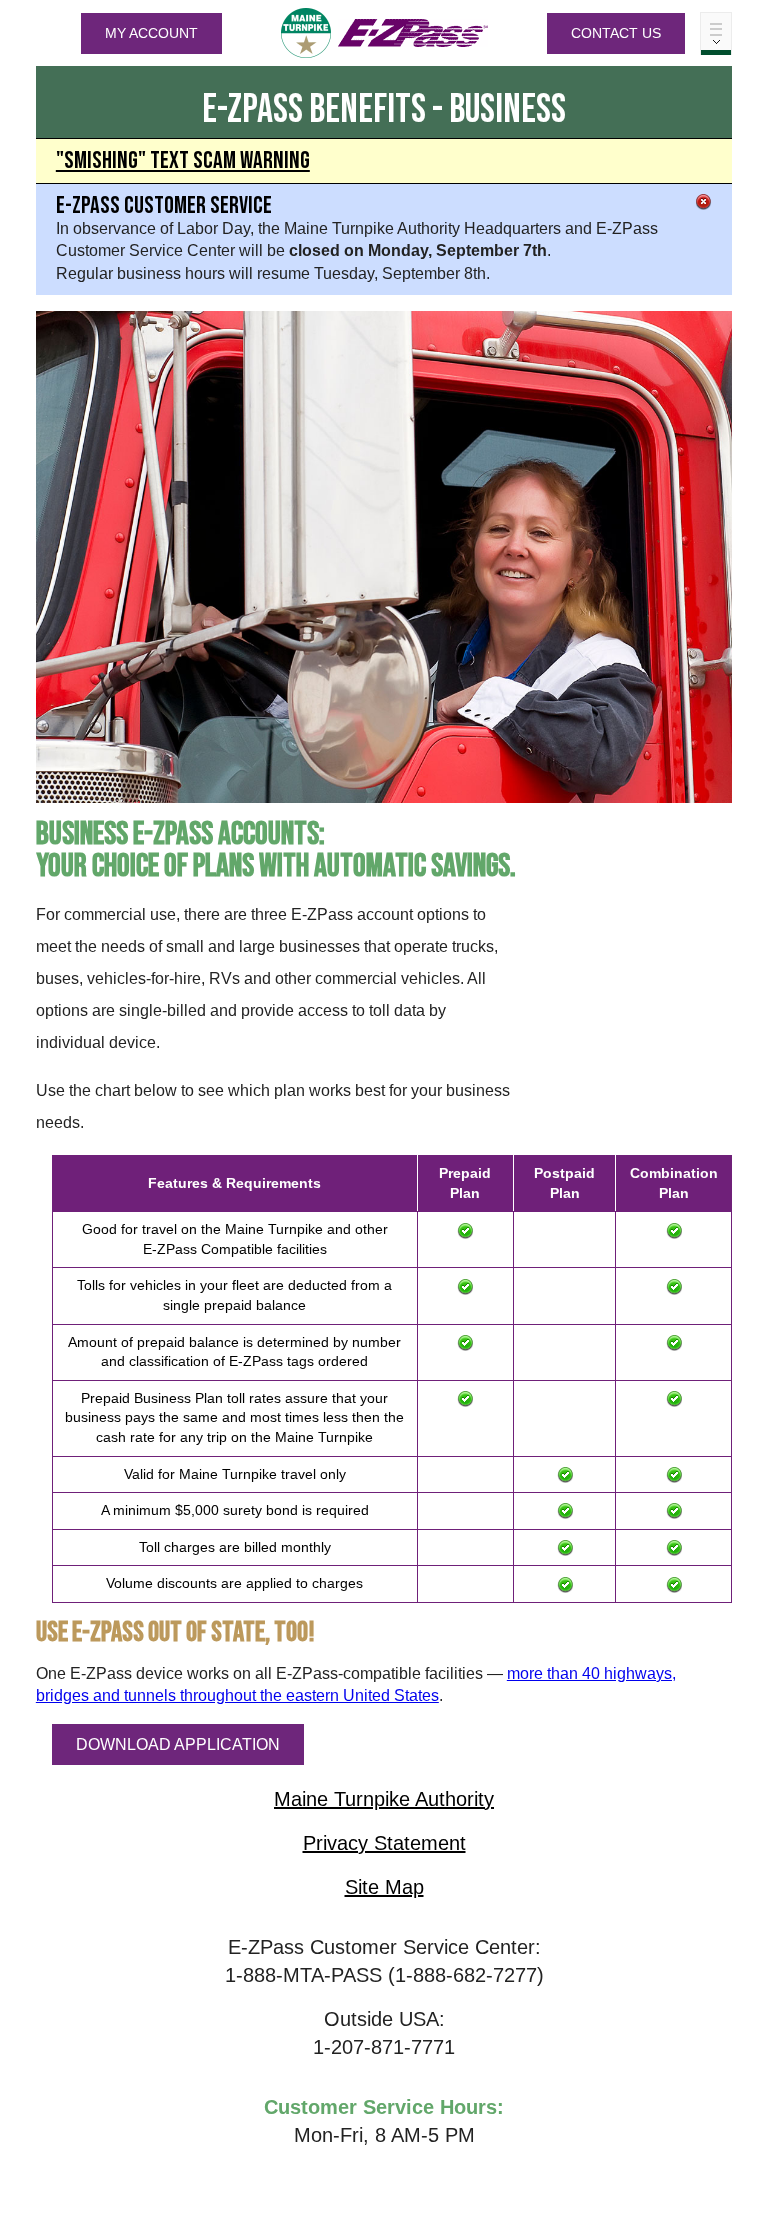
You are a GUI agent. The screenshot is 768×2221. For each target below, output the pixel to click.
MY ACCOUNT (151, 33)
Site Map (384, 1887)
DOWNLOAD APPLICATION (178, 1744)
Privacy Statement (384, 1843)
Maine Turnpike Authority (384, 1799)
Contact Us (616, 33)
